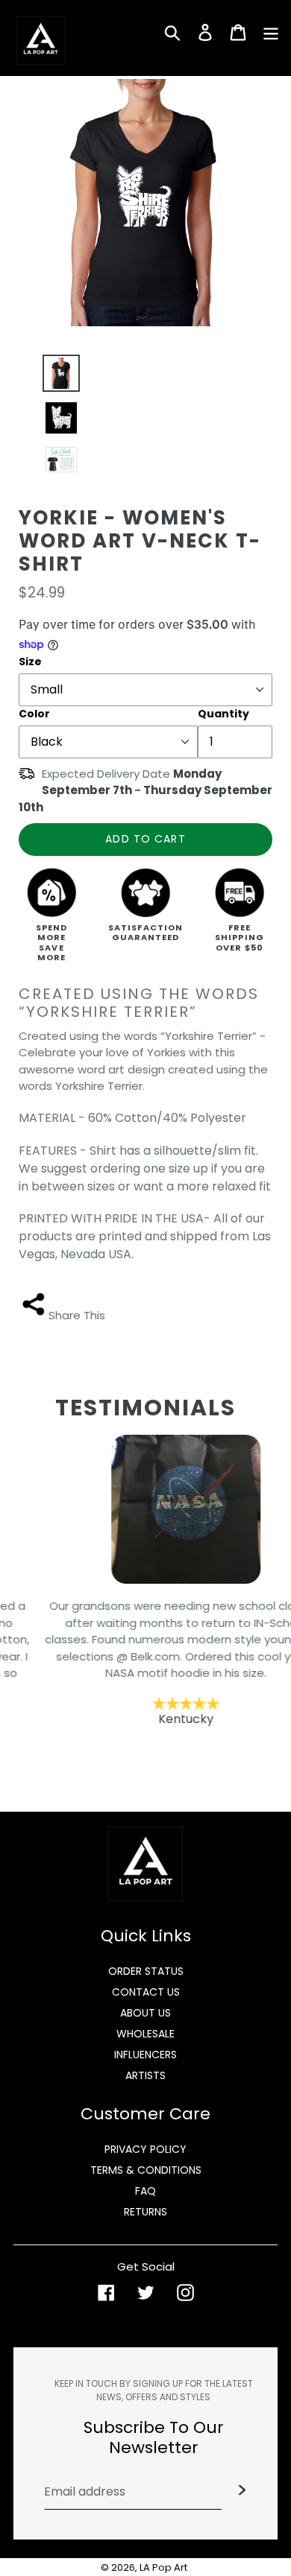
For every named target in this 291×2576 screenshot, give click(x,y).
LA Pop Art (163, 2567)
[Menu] (271, 31)
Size (30, 662)
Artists (145, 2075)
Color (34, 714)
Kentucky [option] (145, 1662)
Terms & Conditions (146, 2170)
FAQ (145, 2191)
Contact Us (146, 1992)
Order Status (146, 1971)
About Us (145, 2013)
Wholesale (145, 2034)
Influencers (145, 2055)
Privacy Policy (145, 2149)
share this (77, 1315)
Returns (145, 2212)
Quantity (223, 714)
